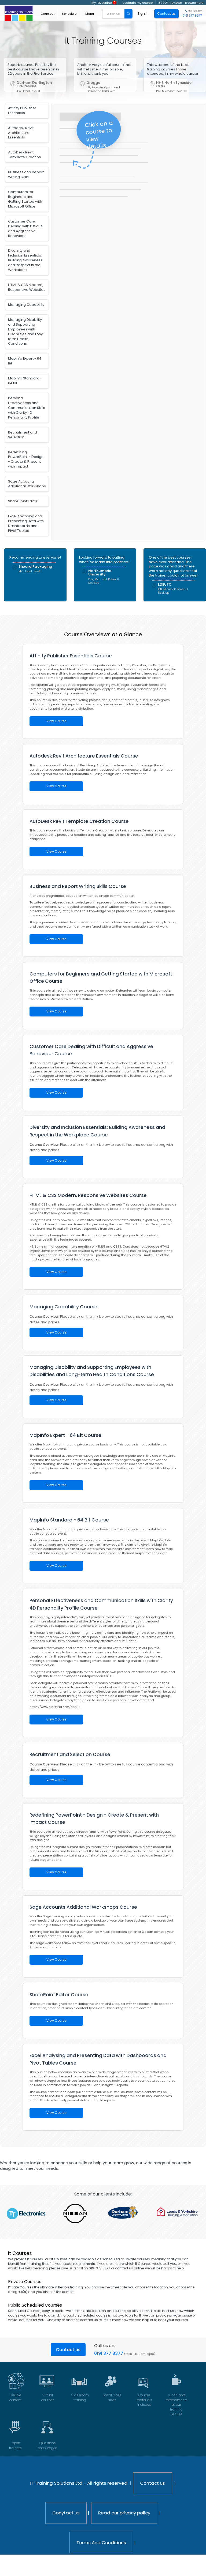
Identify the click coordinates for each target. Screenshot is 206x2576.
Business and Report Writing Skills (26, 174)
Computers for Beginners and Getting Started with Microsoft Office (25, 199)
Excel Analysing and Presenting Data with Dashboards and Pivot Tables (26, 523)
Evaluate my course (138, 3)
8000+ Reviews (170, 3)
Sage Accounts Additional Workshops (27, 484)
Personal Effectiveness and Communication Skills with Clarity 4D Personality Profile (27, 408)
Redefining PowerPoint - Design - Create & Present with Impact (26, 459)
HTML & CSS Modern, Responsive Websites (27, 287)
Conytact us (66, 2513)
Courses (47, 14)
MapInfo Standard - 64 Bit (25, 381)
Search (128, 14)
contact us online (129, 2268)
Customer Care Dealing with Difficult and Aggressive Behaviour (25, 229)
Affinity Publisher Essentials (22, 110)
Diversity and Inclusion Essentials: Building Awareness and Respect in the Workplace (25, 260)
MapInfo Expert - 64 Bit (25, 361)
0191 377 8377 (109, 2353)
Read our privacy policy (124, 2513)
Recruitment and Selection (23, 435)
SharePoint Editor (23, 501)
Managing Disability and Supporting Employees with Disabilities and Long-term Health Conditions (27, 332)
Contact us (68, 2350)
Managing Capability (26, 305)
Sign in (143, 14)
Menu (90, 14)
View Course (56, 721)
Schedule (69, 14)
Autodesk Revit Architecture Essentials (21, 133)
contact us (89, 2320)
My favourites (104, 3)
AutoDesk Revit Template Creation (25, 155)
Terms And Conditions (101, 2543)
